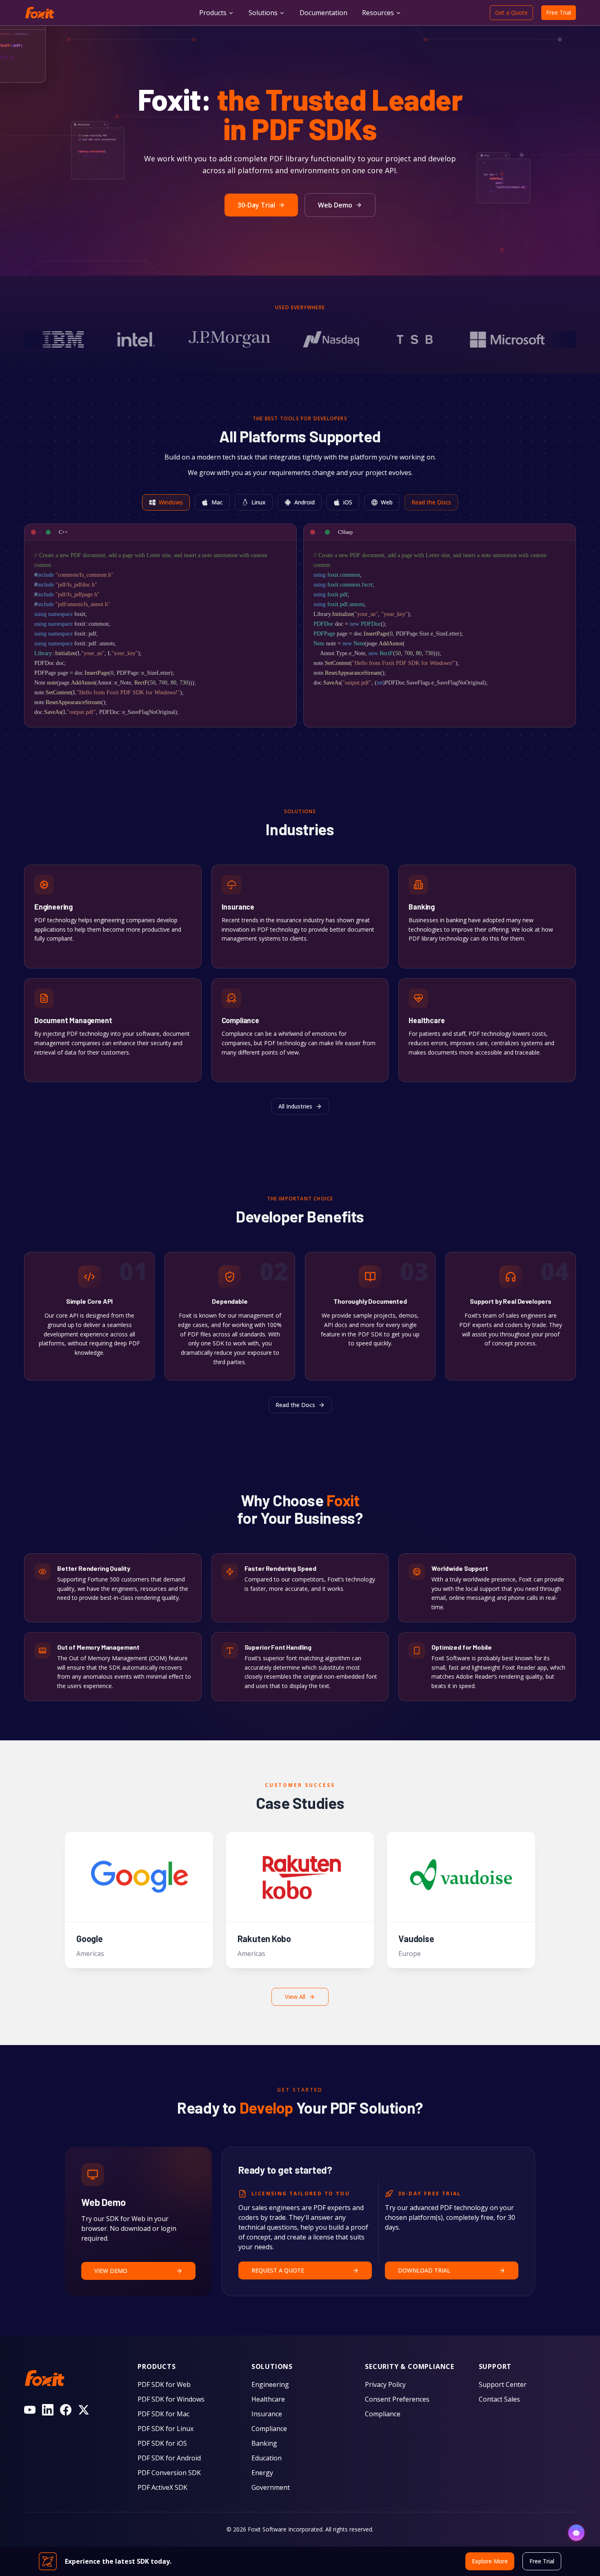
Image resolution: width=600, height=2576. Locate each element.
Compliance (269, 2429)
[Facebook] (66, 2410)
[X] (84, 2410)
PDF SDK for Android (169, 2458)
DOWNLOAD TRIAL (424, 2270)
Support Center (503, 2384)
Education (267, 2458)
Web (387, 502)
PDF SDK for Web (164, 2384)
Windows (171, 502)
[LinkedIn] (48, 2410)
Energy (262, 2473)
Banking (264, 2443)
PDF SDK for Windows (171, 2399)
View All (295, 1997)
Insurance (267, 2414)
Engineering (270, 2384)
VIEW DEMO (111, 2271)
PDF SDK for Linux (166, 2429)
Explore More (53, 954)
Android (304, 502)
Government (271, 2487)
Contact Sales (499, 2399)
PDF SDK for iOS (162, 2443)
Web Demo (335, 205)
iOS (348, 502)
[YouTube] (30, 2410)
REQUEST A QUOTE (278, 2270)
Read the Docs (431, 502)
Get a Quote (511, 12)
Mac (217, 502)
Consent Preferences (397, 2399)
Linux (259, 502)
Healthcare (268, 2399)
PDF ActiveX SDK (162, 2487)
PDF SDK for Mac (163, 2414)
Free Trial (559, 12)
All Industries (295, 1106)
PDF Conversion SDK (169, 2473)
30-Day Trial (256, 205)
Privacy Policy (385, 2384)
